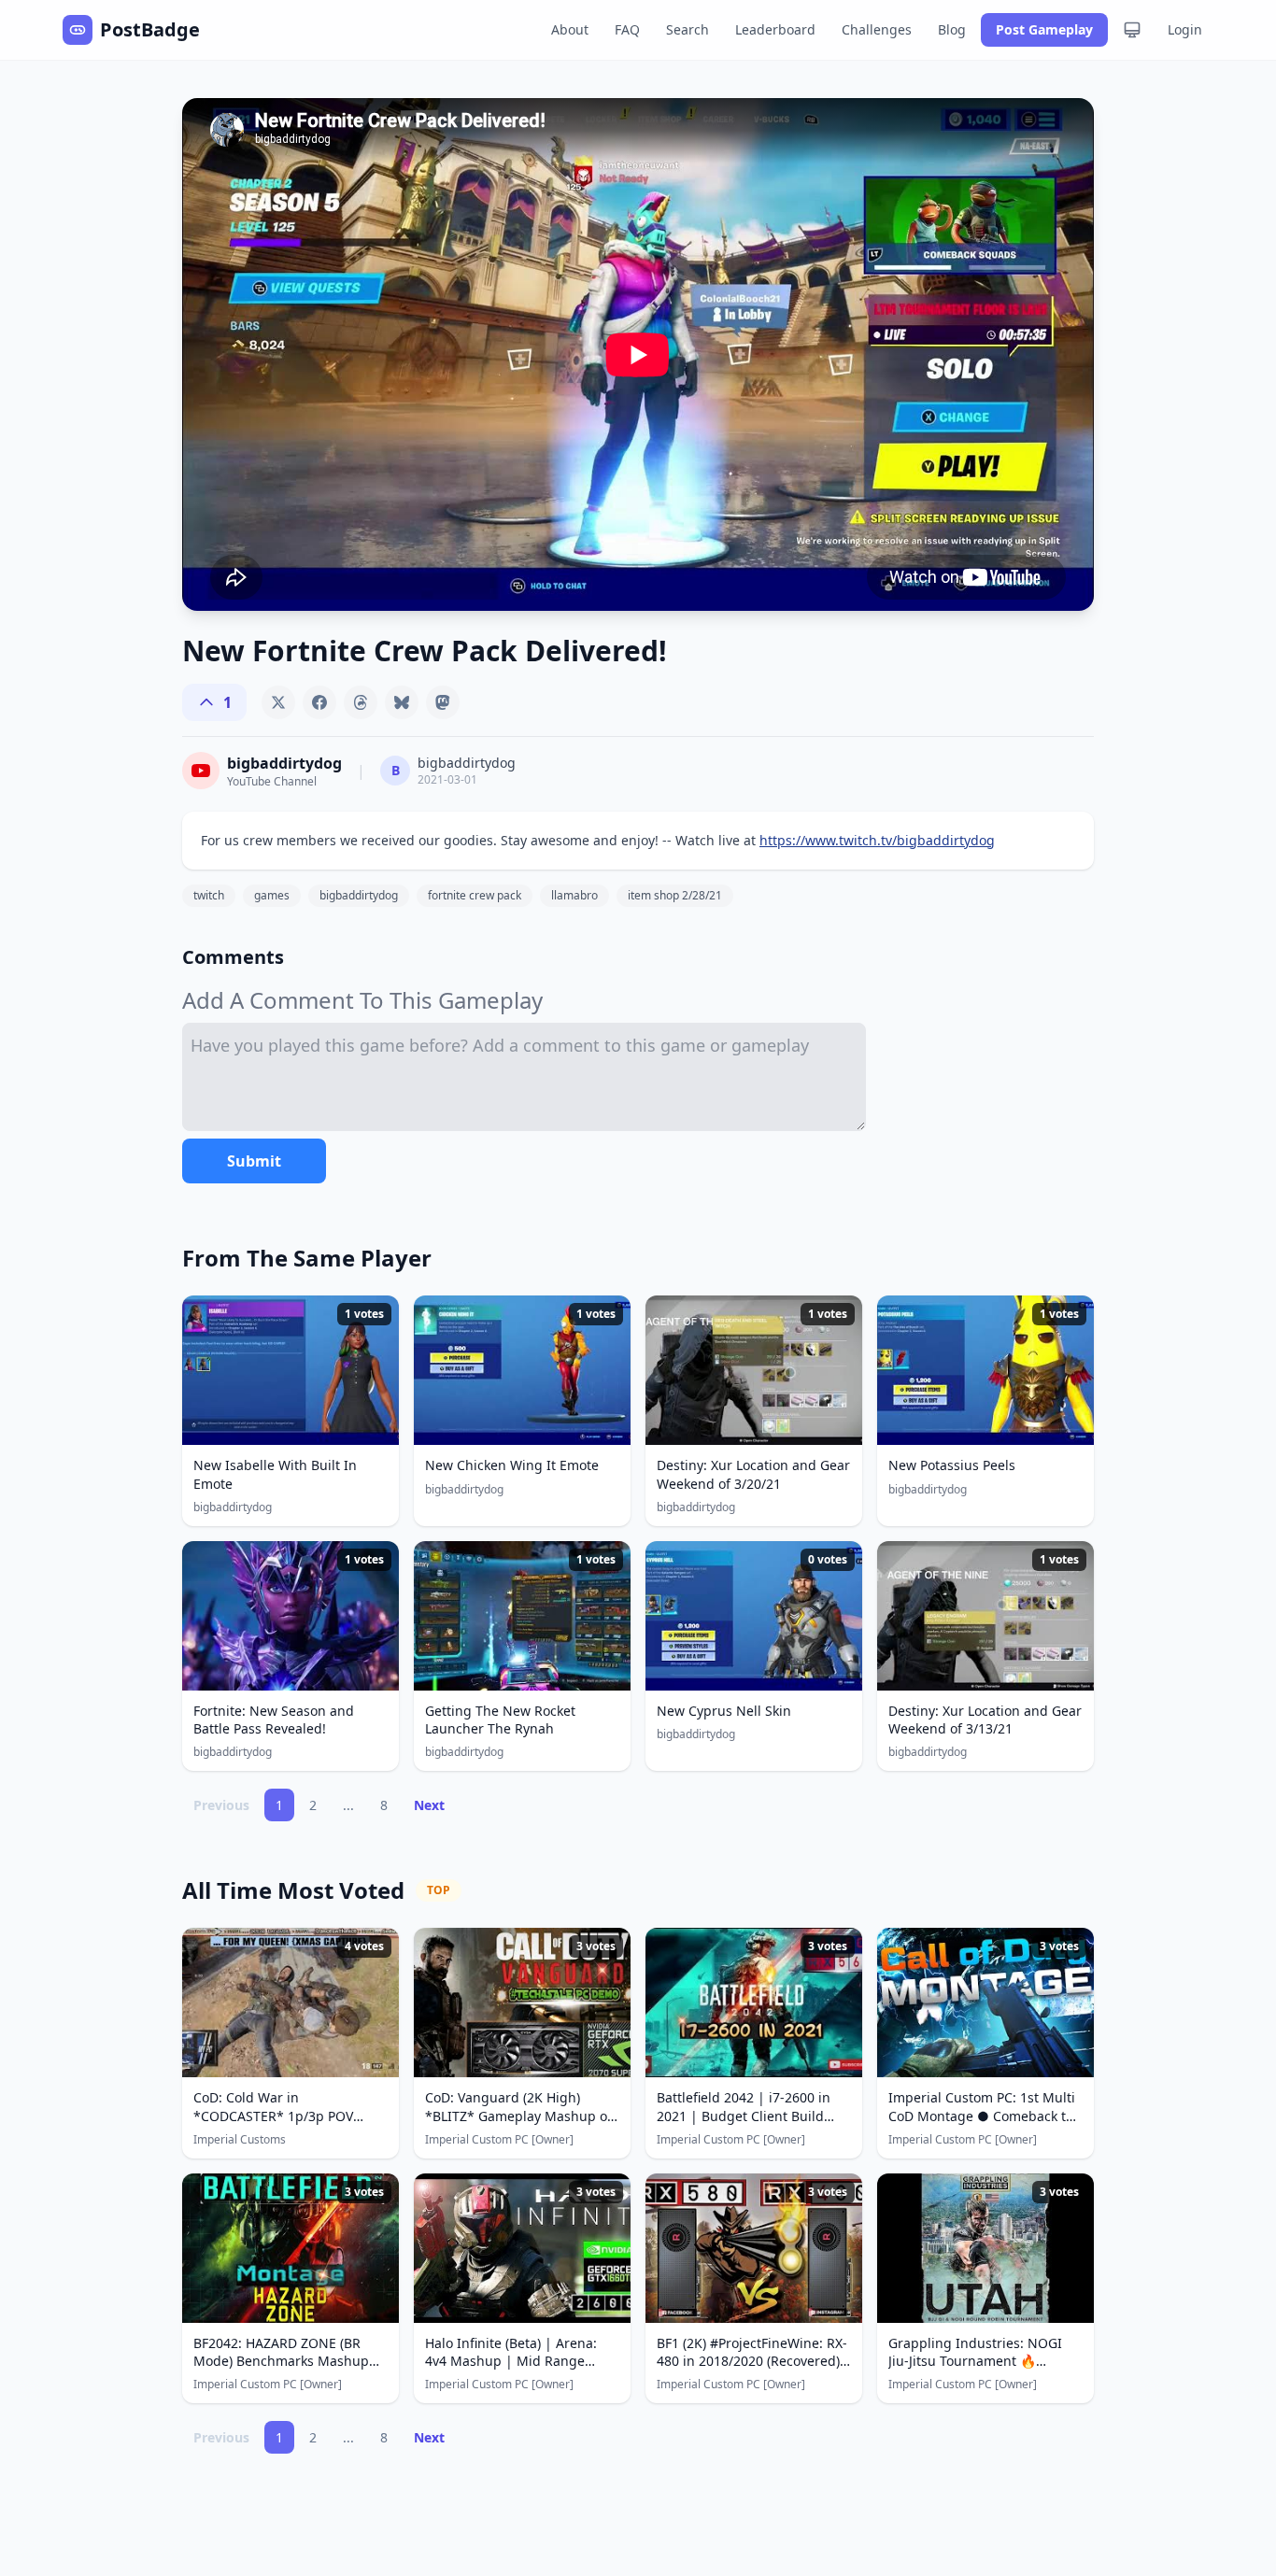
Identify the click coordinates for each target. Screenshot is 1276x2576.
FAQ (627, 29)
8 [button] (384, 1805)
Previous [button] (221, 1805)
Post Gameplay (1044, 29)
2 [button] (313, 1805)
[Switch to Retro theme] (1132, 30)
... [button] (348, 1805)
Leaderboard (775, 29)
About (570, 29)
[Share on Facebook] (319, 702)
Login (1185, 29)
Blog (952, 29)
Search (688, 29)
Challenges (877, 29)
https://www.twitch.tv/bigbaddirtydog (877, 840)
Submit (254, 1161)
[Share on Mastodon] (443, 702)
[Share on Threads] (361, 702)
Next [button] (429, 1805)
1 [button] (279, 1805)
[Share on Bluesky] (402, 702)
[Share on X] (278, 702)
